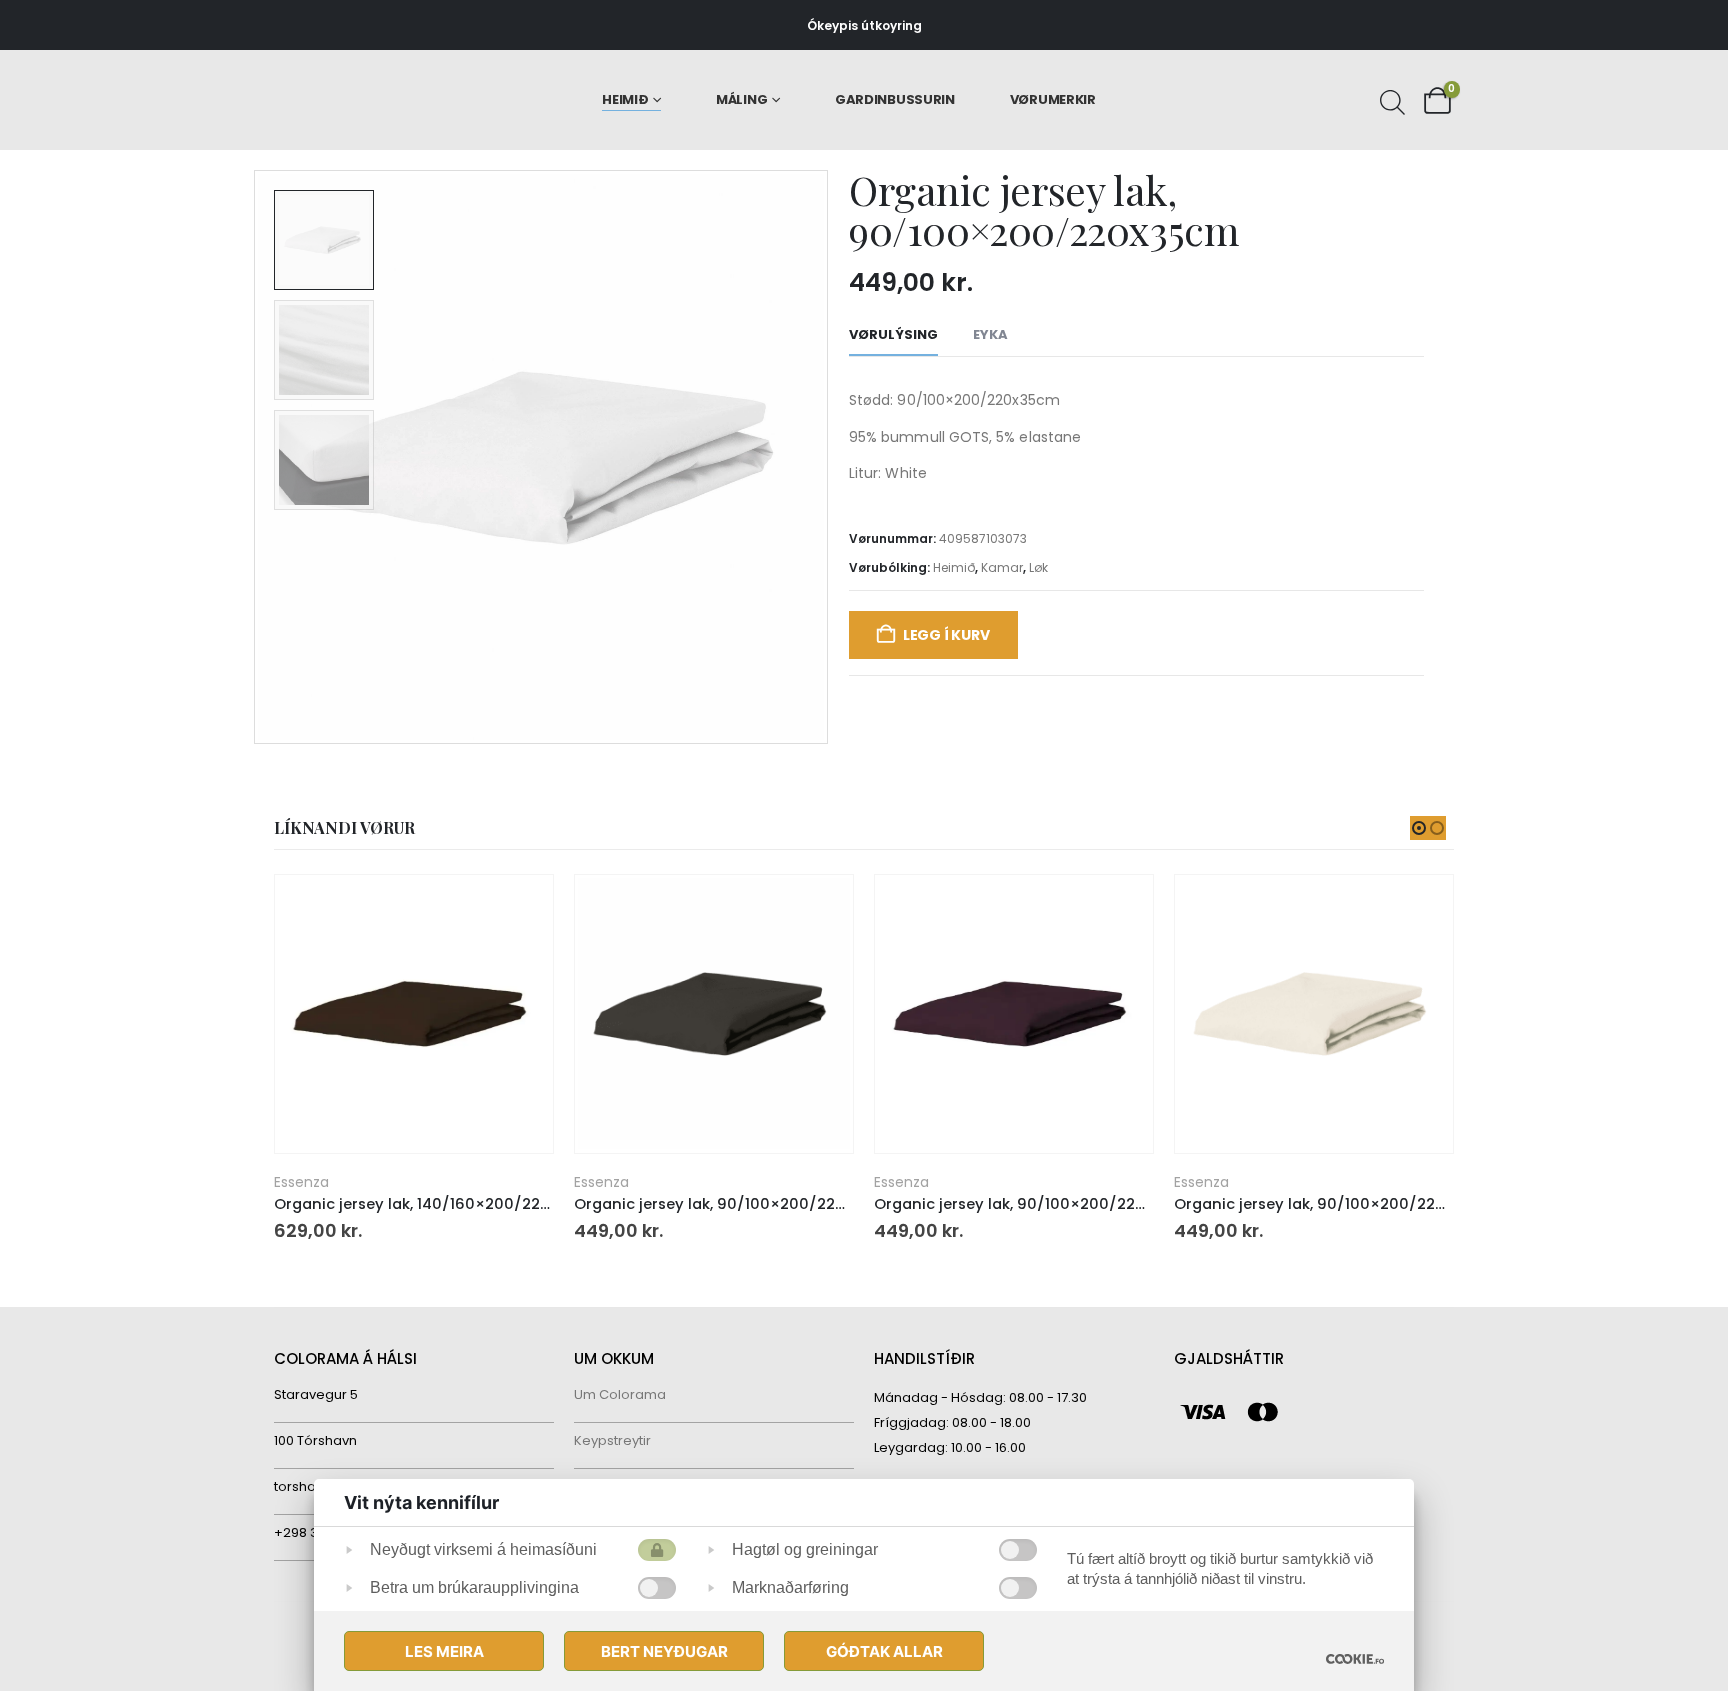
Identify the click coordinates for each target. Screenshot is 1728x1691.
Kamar (1002, 567)
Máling (741, 99)
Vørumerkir (1053, 99)
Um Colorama (620, 1394)
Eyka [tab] (990, 334)
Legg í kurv (946, 635)
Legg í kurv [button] (520, 908)
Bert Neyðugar (664, 1651)
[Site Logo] (359, 100)
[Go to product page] (413, 1013)
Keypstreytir (612, 1440)
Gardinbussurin (895, 99)
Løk (1038, 567)
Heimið (625, 99)
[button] (259, 457)
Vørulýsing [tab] (893, 334)
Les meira (444, 1651)
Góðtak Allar (884, 1651)
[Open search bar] (1390, 100)
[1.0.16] (1355, 1658)
